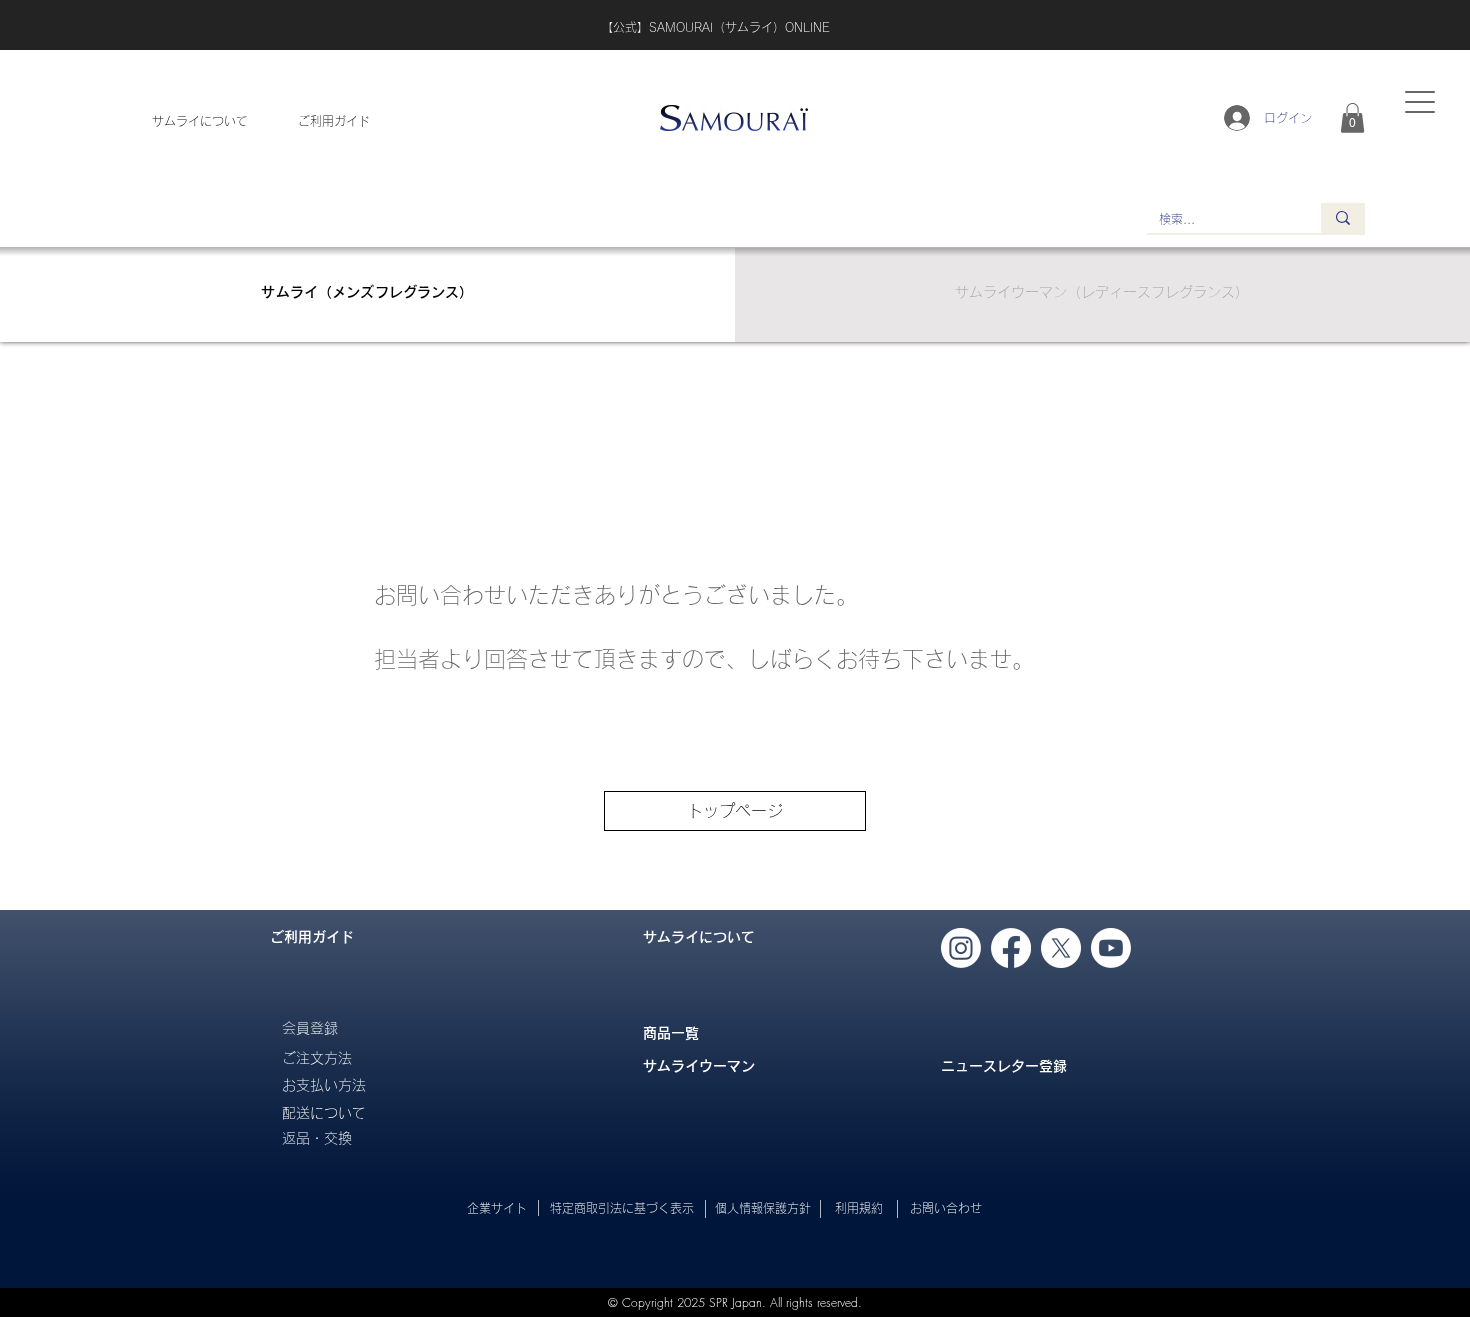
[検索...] (1343, 218)
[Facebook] (1011, 948)
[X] (1061, 948)
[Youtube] (1111, 948)
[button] (1352, 118)
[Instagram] (961, 948)
